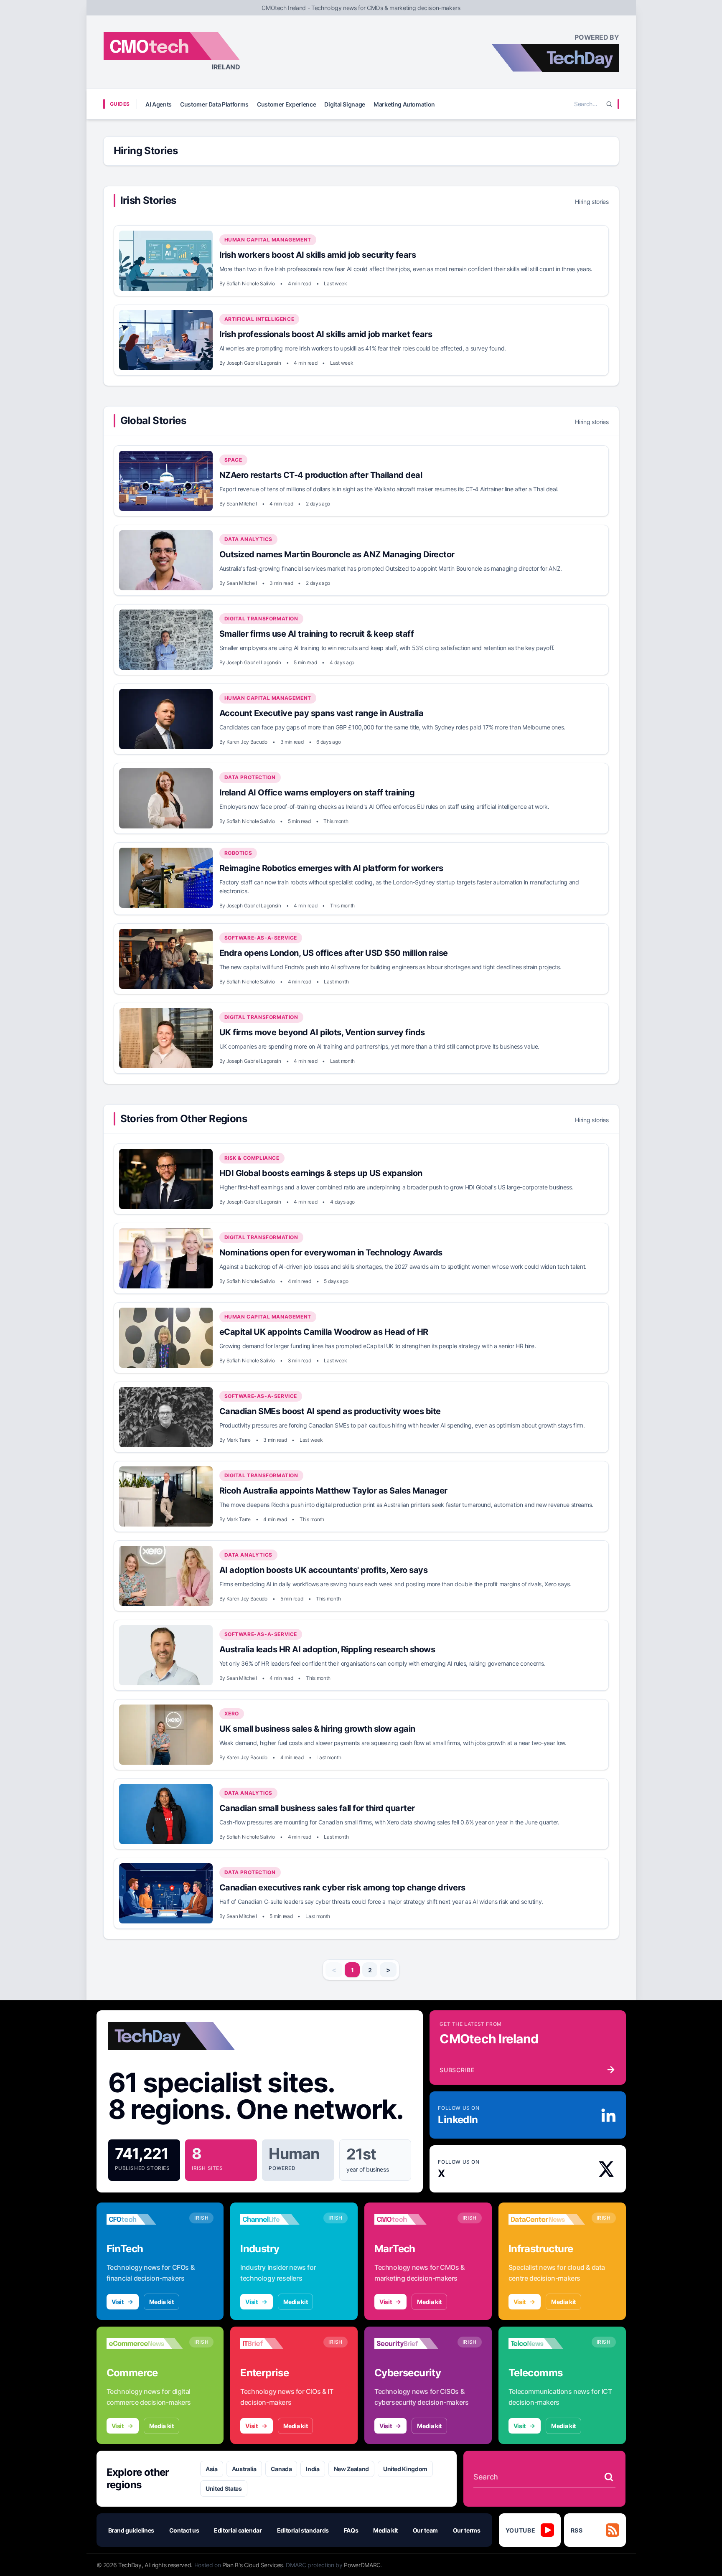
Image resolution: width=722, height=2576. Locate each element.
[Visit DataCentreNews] (547, 2219)
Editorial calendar (238, 2530)
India (313, 2469)
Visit (118, 2302)
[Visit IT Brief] (278, 2343)
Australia (244, 2469)
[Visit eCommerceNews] (145, 2343)
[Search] (609, 104)
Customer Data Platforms (214, 104)
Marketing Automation (404, 104)
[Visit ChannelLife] (278, 2219)
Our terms (467, 2530)
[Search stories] (609, 2477)
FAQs (351, 2530)
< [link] (334, 1970)
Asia (212, 2469)
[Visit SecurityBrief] (413, 2343)
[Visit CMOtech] (413, 2219)
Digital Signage (345, 104)
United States (224, 2488)
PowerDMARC (362, 2565)
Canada (281, 2469)
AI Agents (159, 104)
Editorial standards (303, 2530)
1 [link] (352, 1970)
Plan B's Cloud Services (253, 2565)
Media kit (161, 2302)
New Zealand (351, 2469)
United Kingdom (405, 2469)
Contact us (184, 2530)
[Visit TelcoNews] (547, 2343)
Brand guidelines (131, 2530)
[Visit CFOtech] (145, 2219)
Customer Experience (286, 104)
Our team (425, 2530)
